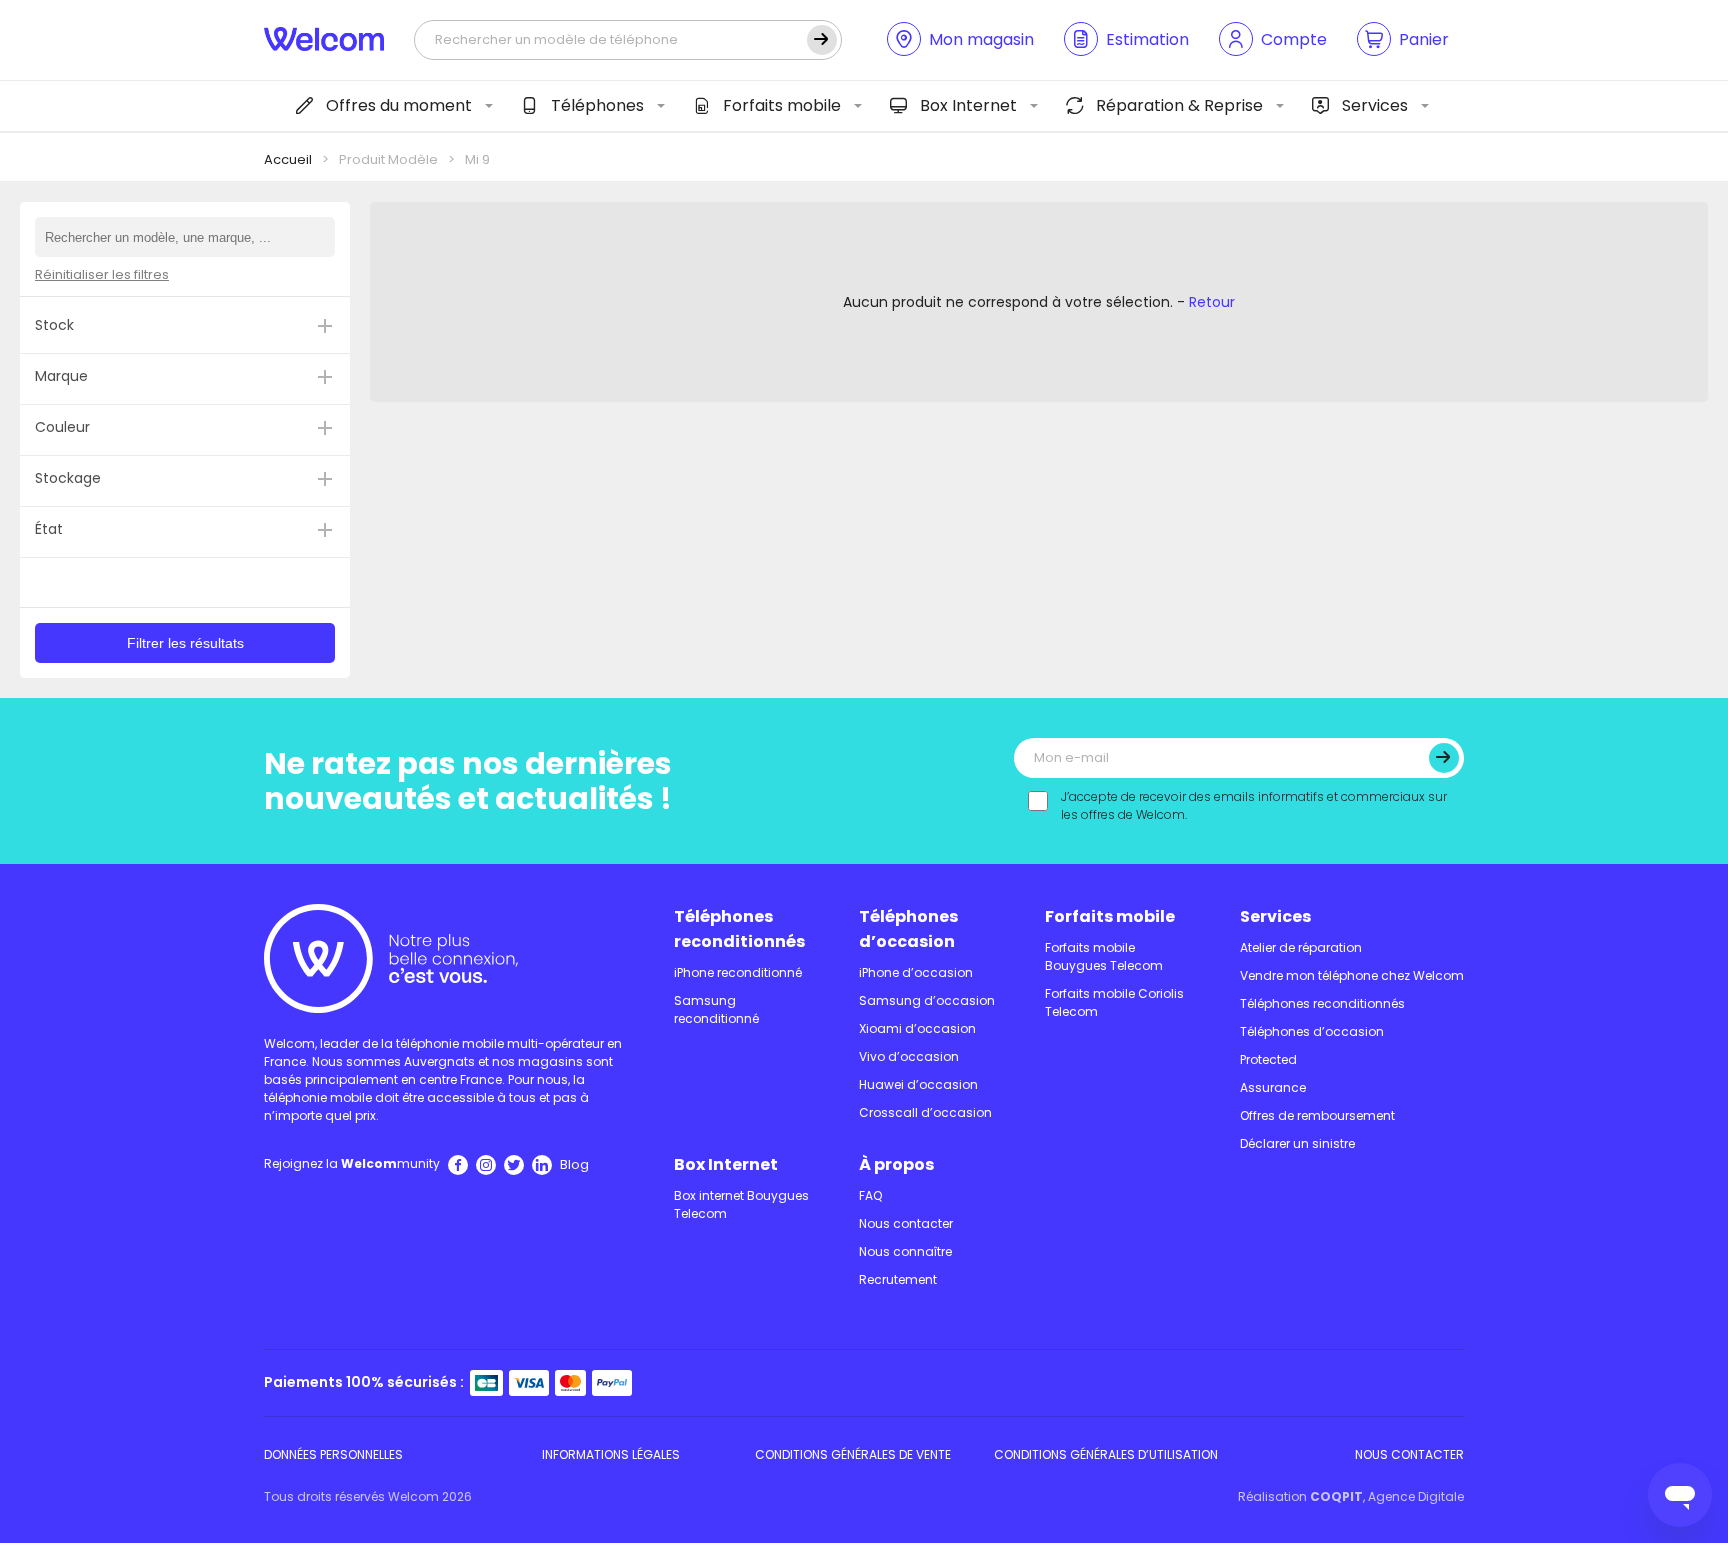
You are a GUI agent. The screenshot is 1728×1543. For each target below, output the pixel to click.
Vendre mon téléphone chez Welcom (1352, 975)
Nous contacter (906, 1223)
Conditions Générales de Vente (853, 1454)
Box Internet (968, 105)
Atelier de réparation (1301, 947)
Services (1375, 105)
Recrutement (898, 1279)
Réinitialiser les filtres (102, 274)
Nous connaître (905, 1251)
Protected (1268, 1059)
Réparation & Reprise (1179, 105)
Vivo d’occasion (909, 1056)
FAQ (870, 1195)
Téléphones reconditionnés (739, 929)
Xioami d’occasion (917, 1028)
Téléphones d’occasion (908, 929)
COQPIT (1336, 1496)
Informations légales (611, 1454)
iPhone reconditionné (738, 972)
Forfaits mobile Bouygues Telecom (1104, 956)
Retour (1212, 302)
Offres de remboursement (1317, 1115)
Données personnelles (333, 1454)
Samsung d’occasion (927, 1000)
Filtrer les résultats (185, 643)
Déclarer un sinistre (1297, 1143)
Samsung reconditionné (716, 1009)
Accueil (288, 159)
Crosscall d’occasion (925, 1112)
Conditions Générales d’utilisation (1106, 1454)
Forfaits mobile (782, 105)
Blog (574, 1164)
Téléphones (597, 105)
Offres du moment (399, 105)
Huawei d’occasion (918, 1084)
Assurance (1273, 1087)
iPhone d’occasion (916, 972)
